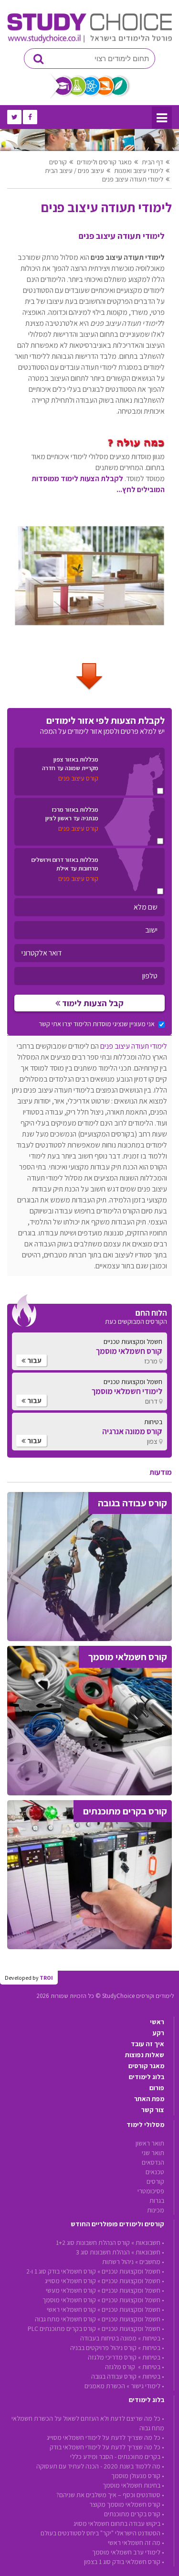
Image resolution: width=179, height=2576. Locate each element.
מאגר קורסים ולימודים (104, 162)
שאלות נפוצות (145, 2055)
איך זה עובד (147, 2044)
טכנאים (155, 2172)
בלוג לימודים (147, 2077)
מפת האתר (149, 2099)
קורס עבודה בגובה (114, 2376)
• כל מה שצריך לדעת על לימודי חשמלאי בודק (107, 2447)
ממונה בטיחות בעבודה (108, 2338)
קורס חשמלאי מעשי (71, 2290)
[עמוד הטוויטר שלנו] (14, 117)
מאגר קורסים (146, 2066)
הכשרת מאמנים (105, 2386)
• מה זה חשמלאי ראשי (136, 2543)
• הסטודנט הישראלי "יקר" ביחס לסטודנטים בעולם (102, 2533)
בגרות (157, 2200)
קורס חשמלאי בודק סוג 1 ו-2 (61, 2271)
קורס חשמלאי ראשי (71, 2309)
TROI (46, 1978)
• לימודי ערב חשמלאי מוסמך (128, 2552)
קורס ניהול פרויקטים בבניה (103, 2348)
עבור (34, 1360)
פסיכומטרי (151, 2191)
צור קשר (153, 2110)
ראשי (157, 2022)
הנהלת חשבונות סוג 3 (103, 2252)
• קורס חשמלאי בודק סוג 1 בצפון (124, 2562)
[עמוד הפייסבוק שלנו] (30, 117)
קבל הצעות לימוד (92, 1003)
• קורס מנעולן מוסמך (138, 2476)
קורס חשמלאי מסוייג (70, 2281)
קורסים (58, 162)
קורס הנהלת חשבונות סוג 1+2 (93, 2243)
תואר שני (153, 2153)
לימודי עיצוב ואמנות (139, 171)
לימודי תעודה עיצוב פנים (133, 179)
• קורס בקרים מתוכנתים (134, 2514)
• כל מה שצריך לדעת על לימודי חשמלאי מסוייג (105, 2437)
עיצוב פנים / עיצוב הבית (74, 171)
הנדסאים (153, 2162)
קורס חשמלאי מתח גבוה (65, 2319)
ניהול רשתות (118, 2262)
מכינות (156, 2210)
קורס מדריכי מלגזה (112, 2357)
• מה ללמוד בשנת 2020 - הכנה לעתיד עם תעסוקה (100, 2466)
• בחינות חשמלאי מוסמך (133, 2485)
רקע (158, 2033)
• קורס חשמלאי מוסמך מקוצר (127, 2504)
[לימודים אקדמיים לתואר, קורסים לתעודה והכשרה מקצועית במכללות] (89, 41)
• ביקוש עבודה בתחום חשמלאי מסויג (119, 2523)
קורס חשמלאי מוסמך (69, 2300)
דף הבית (153, 162)
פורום (157, 2088)
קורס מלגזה (121, 2367)
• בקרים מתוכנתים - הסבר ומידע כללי (117, 2457)
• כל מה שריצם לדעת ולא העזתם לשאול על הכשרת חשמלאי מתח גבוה (88, 2423)
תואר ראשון (150, 2143)
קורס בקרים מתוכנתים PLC (62, 2329)
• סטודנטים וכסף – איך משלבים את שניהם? (110, 2495)
